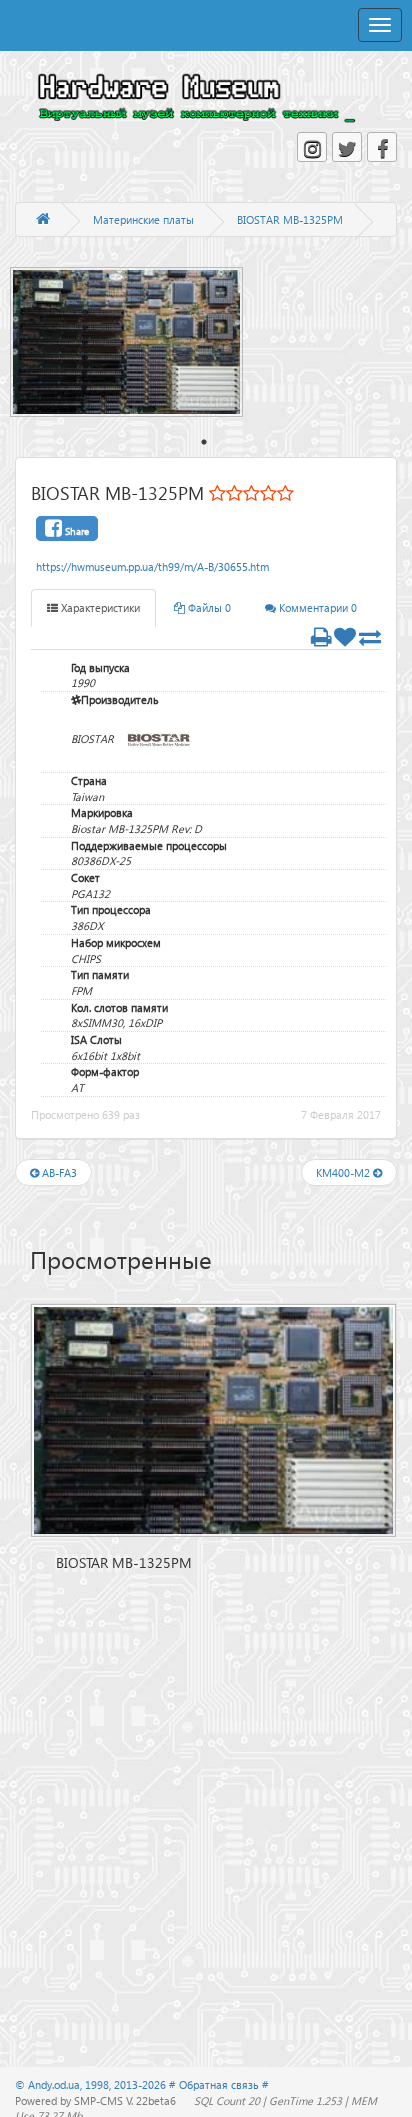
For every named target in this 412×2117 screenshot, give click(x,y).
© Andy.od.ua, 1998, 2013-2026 (92, 2084)
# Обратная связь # (219, 2084)
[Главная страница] (43, 219)
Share (75, 531)
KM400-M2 (344, 1172)
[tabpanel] (136, 342)
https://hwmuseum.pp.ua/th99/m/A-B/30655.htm (152, 566)
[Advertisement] (213, 1713)
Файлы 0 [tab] (208, 607)
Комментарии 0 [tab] (316, 607)
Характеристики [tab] (99, 607)
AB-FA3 (58, 1172)
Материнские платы (143, 219)
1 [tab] (204, 442)
